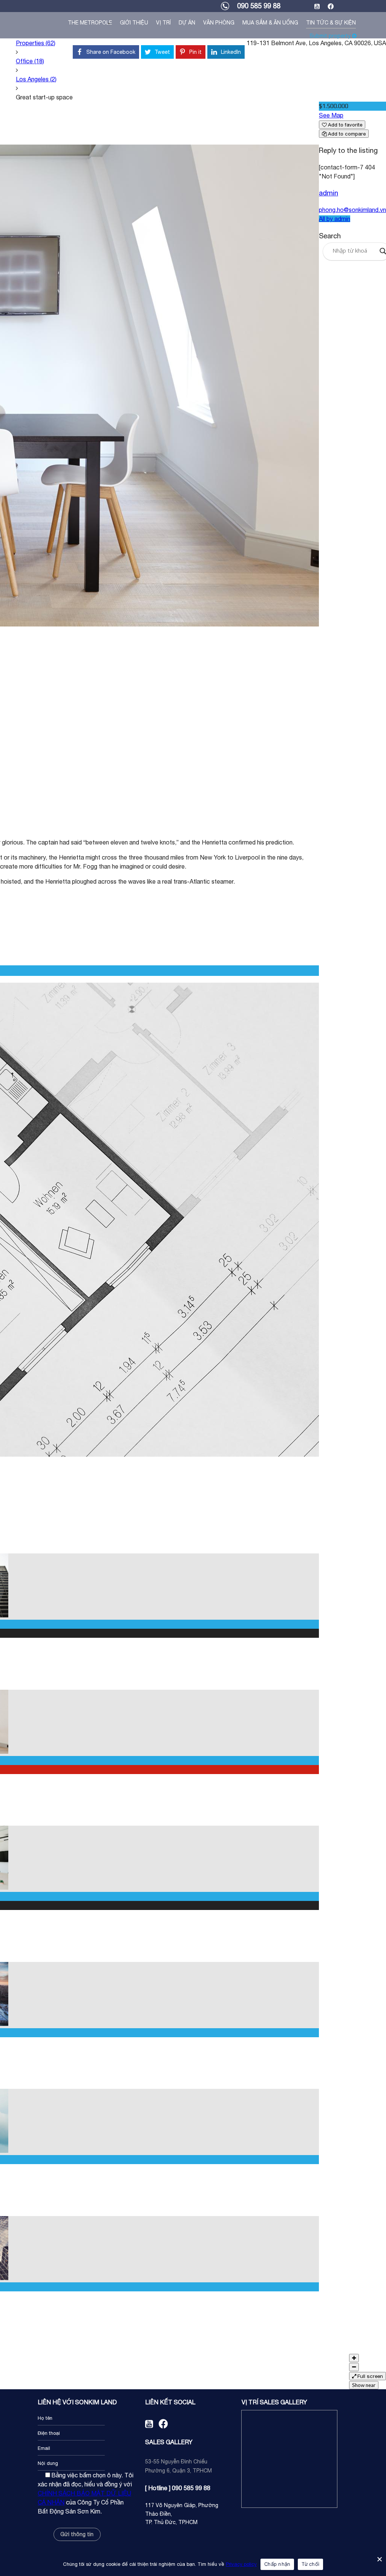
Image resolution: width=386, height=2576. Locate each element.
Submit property (331, 36)
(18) (30, 61)
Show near (364, 2385)
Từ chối (310, 2564)
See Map (331, 115)
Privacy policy (241, 2564)
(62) (36, 43)
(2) (36, 79)
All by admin (335, 219)
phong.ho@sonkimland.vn (352, 210)
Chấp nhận (277, 2564)
